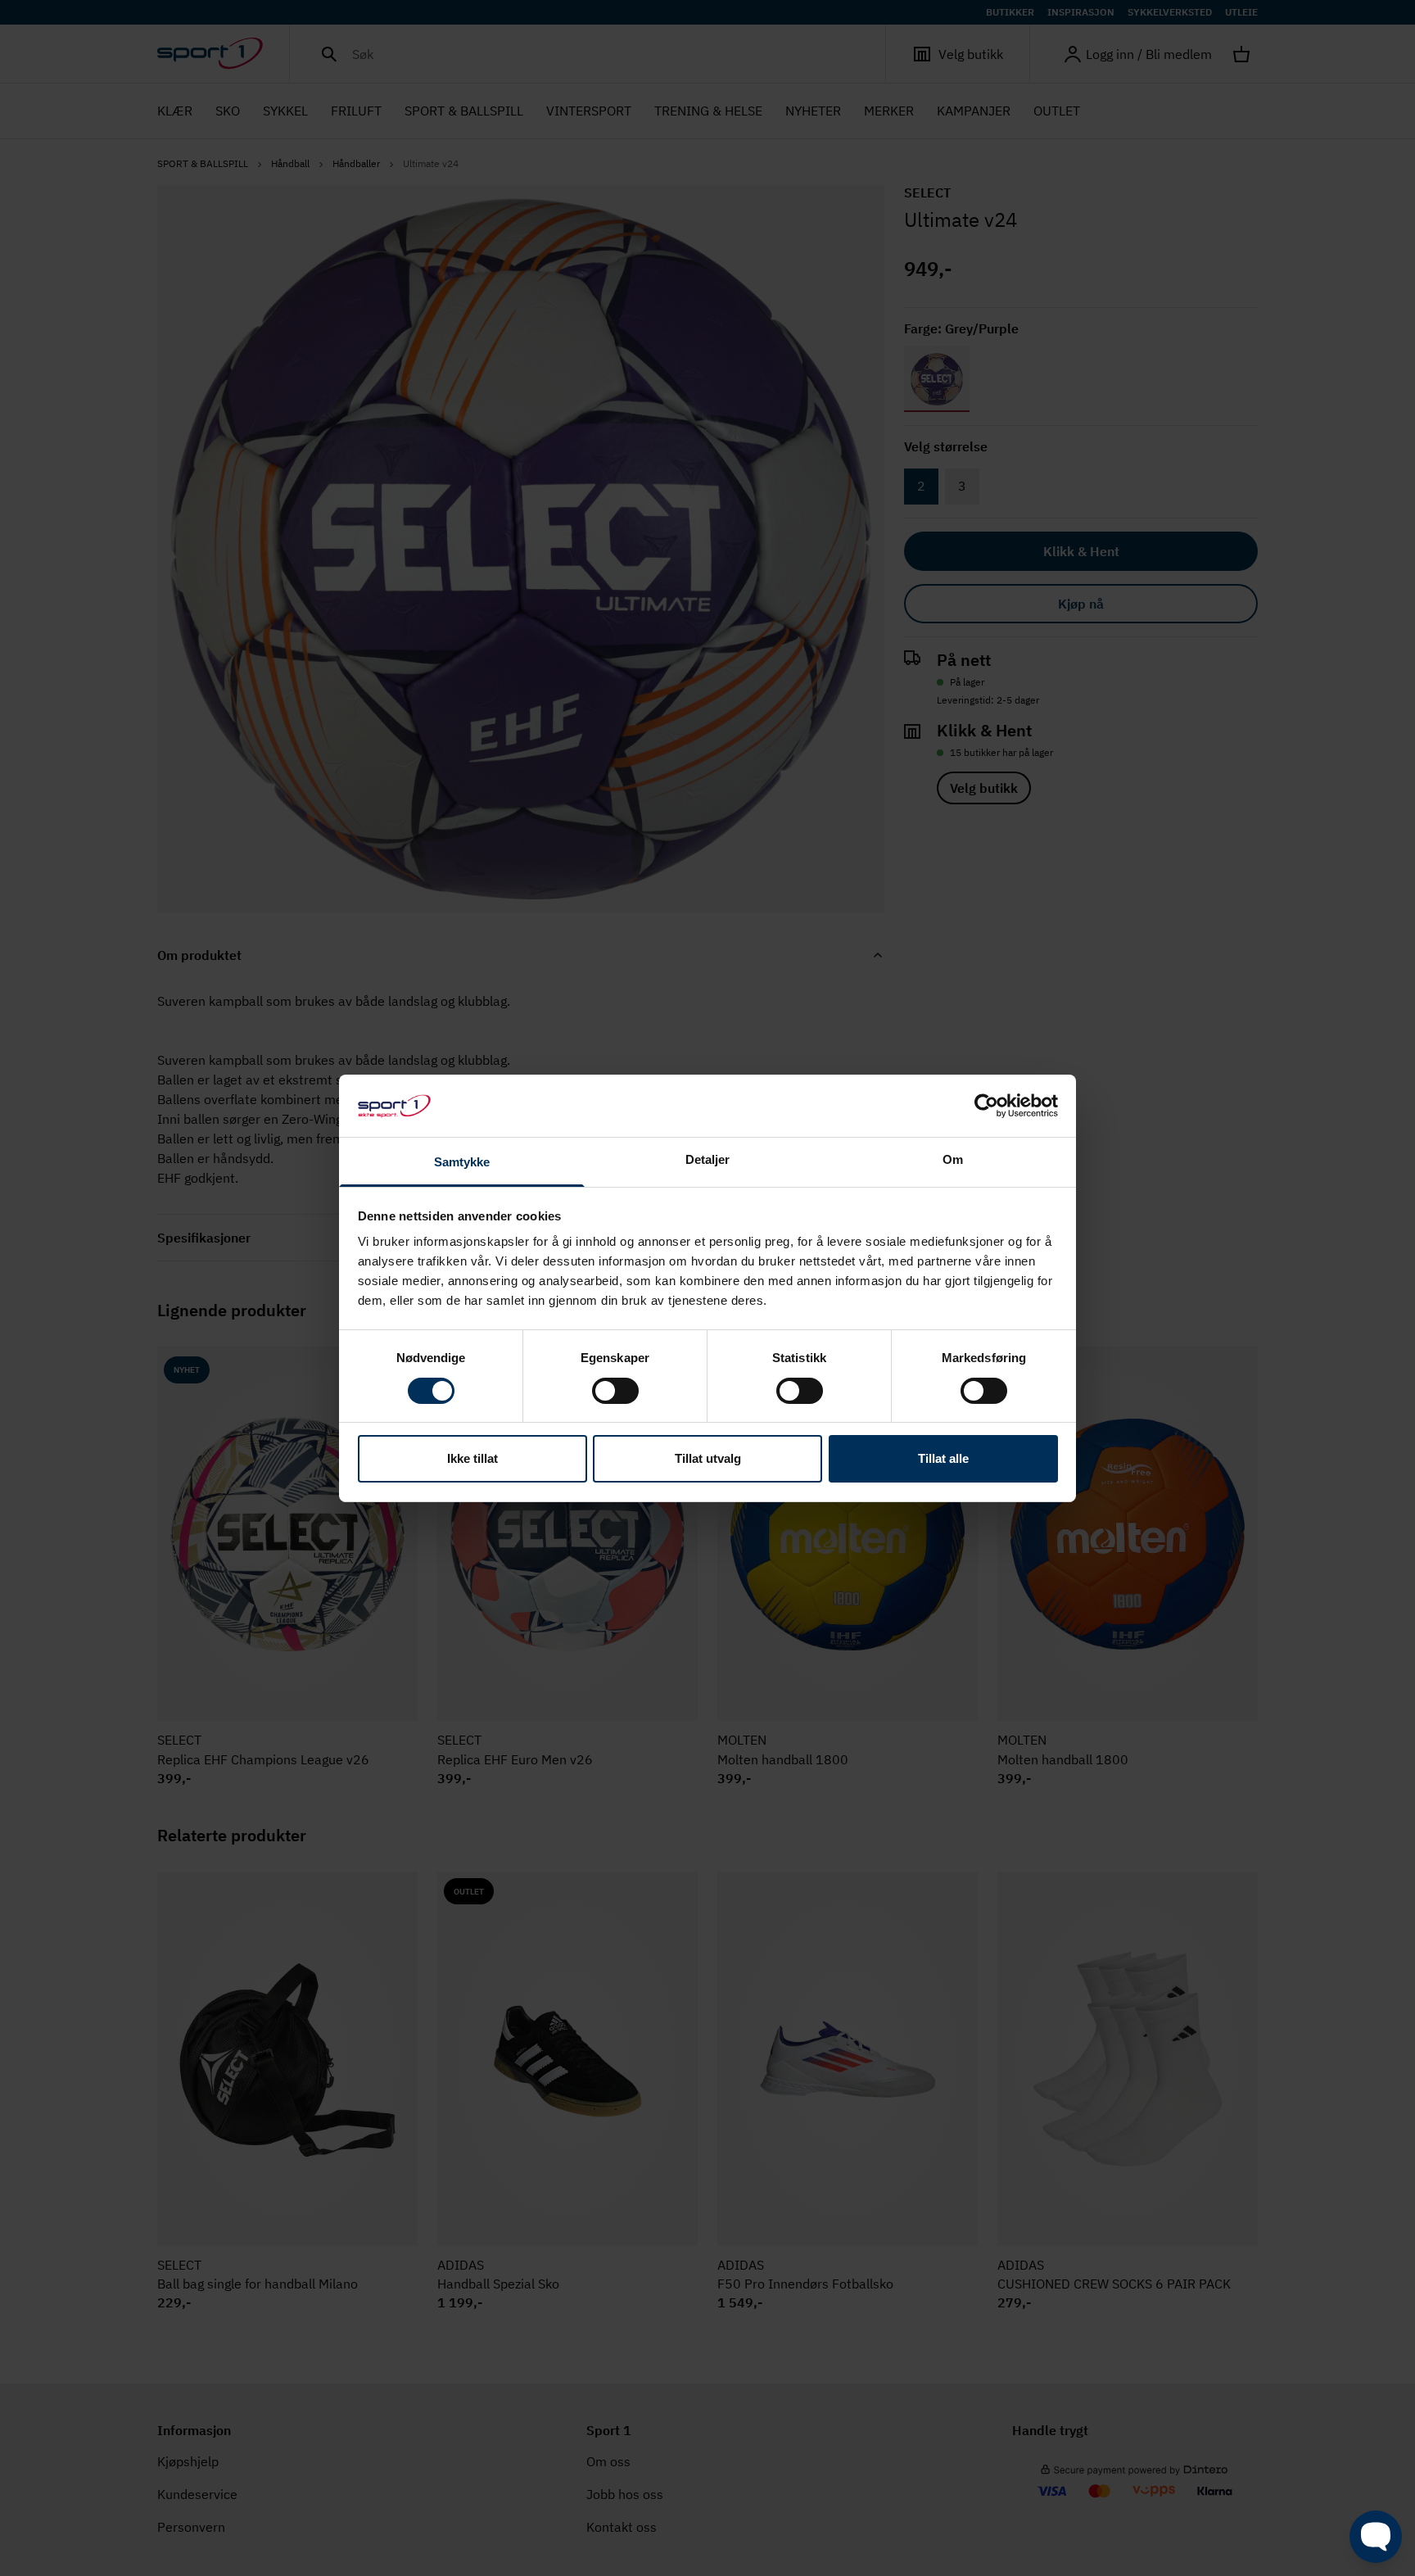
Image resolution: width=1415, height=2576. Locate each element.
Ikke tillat (472, 1458)
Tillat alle (943, 1458)
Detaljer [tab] (708, 1159)
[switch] (615, 1391)
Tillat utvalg (708, 1458)
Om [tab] (953, 1159)
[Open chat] (1376, 2537)
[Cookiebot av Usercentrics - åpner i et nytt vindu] (986, 1106)
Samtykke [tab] (462, 1162)
